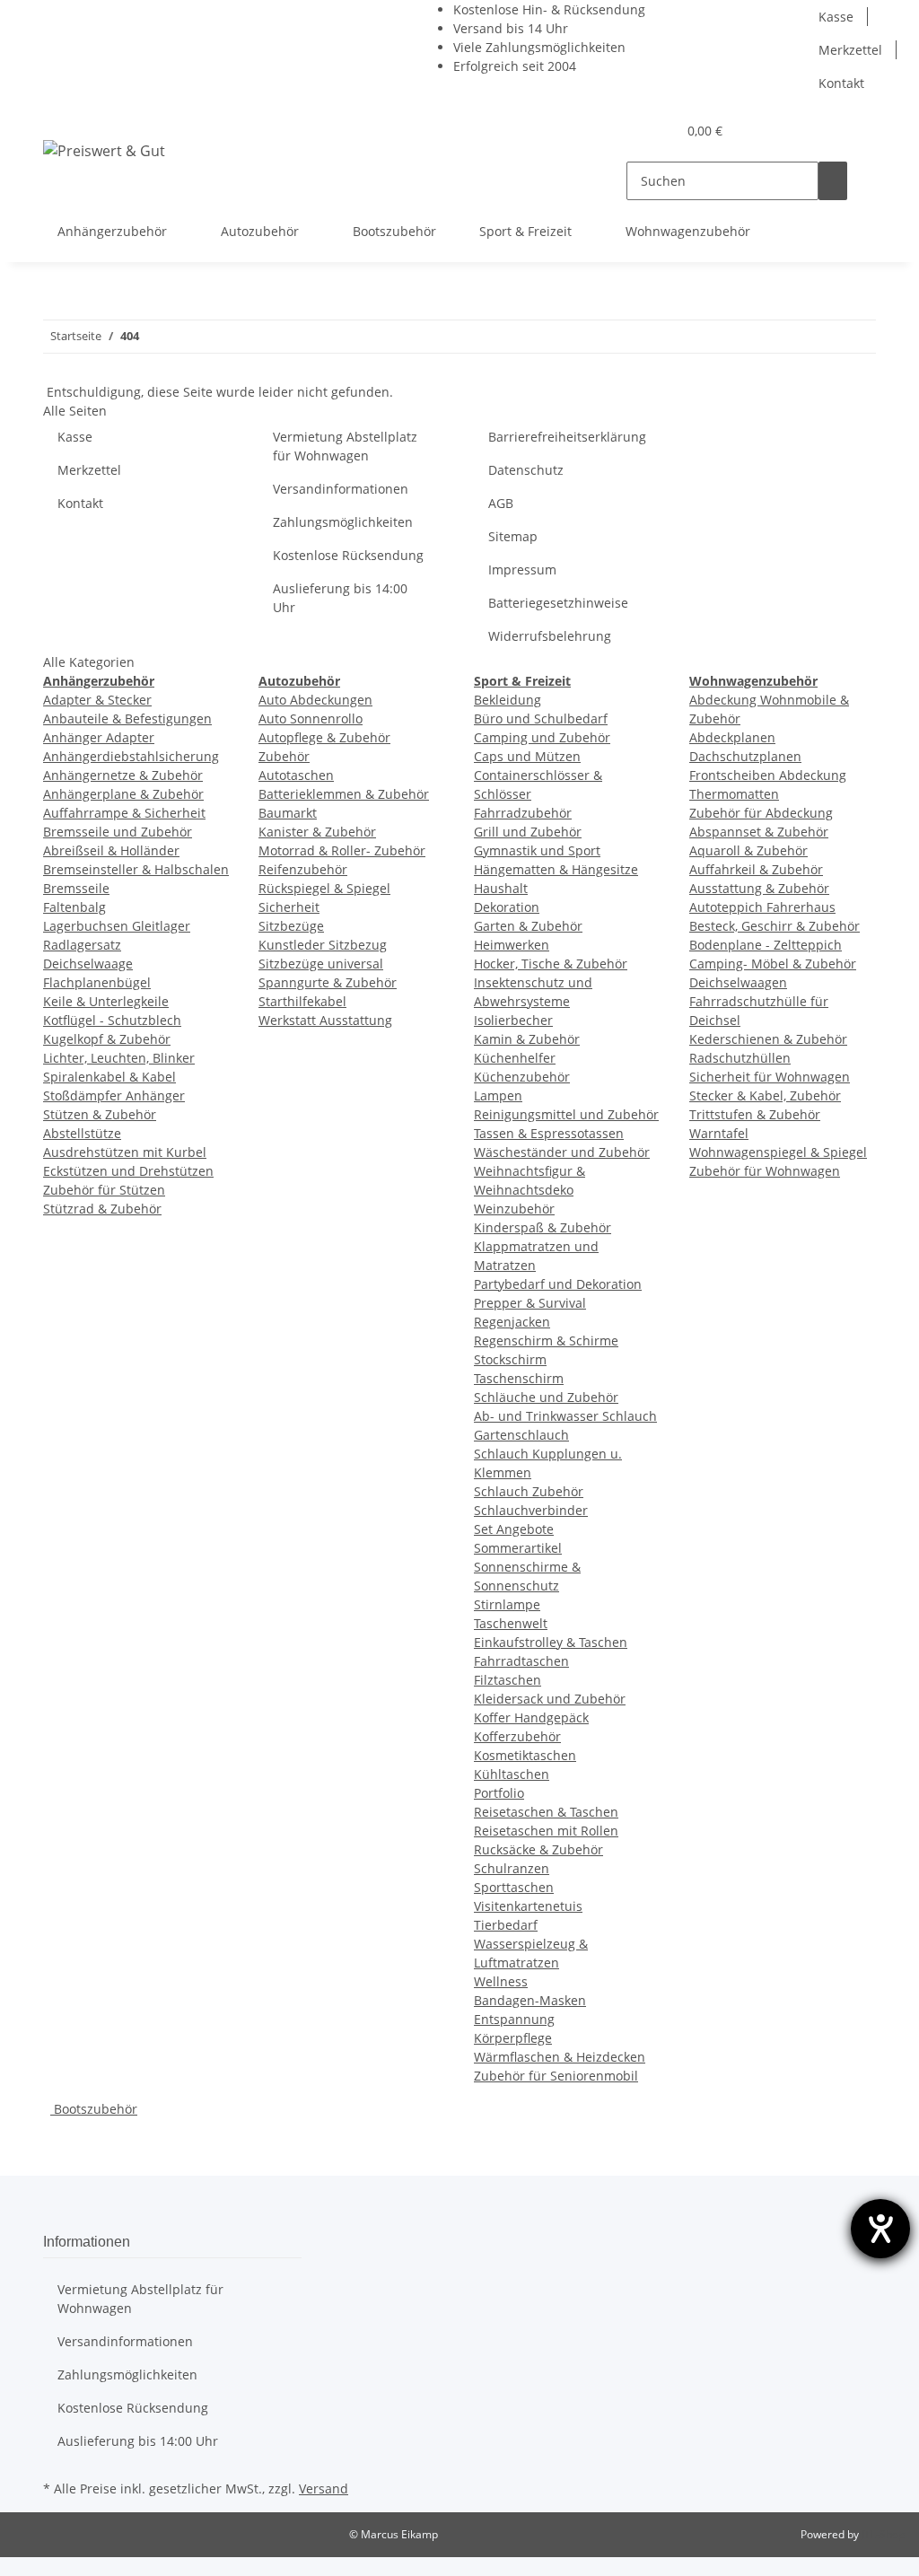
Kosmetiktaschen (525, 1755)
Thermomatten (734, 794)
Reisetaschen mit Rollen (546, 1831)
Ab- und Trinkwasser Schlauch (565, 1416)
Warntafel (719, 1133)
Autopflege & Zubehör (324, 737)
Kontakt (841, 83)
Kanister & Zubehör (317, 832)
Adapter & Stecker (97, 700)
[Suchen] (833, 181)
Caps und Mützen (527, 756)
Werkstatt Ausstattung (325, 1020)
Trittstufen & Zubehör (755, 1114)
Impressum (522, 570)
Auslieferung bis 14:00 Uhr (340, 598)
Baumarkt (288, 813)
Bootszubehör (94, 2109)
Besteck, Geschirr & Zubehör (775, 926)
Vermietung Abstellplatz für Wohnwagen (345, 446)
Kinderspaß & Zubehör (543, 1227)
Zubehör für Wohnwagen (765, 1171)
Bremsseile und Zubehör (118, 832)
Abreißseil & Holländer (111, 850)
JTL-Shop (883, 2534)
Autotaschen (296, 775)
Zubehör (284, 756)
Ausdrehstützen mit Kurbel (125, 1152)
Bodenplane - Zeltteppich (766, 945)
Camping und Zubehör (542, 737)
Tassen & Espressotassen (549, 1133)
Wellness (501, 1981)
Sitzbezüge (291, 926)
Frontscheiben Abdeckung (768, 775)
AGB (501, 503)
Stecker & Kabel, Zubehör (765, 1095)
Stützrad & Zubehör (102, 1209)
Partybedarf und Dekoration (558, 1284)
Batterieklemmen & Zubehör (344, 794)
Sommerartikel (518, 1548)
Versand (324, 2488)
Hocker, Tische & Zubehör (551, 964)
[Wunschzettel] (655, 131)
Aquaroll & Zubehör (748, 850)
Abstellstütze (82, 1133)
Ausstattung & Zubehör (759, 888)
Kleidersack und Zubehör (550, 1699)
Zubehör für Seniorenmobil (556, 2076)
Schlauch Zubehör (529, 1491)
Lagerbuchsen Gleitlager (117, 926)
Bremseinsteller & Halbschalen (136, 869)
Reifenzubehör (303, 869)
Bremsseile (76, 888)
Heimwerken (512, 945)
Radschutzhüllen (740, 1058)
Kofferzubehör (517, 1736)
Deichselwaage (88, 964)
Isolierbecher (513, 1020)
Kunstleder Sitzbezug (323, 945)
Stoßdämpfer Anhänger (114, 1095)
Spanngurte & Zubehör (328, 982)
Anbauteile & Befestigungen (127, 718)
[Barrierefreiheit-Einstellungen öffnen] (880, 2229)
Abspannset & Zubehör (759, 832)
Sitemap (513, 536)
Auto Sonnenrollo (311, 718)
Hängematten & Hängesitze (556, 869)
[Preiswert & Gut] (104, 150)
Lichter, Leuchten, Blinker (119, 1058)
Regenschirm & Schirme (546, 1341)
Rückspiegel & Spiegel (324, 888)
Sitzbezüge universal (321, 964)
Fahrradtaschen (521, 1661)
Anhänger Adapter (99, 737)
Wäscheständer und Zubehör (562, 1152)
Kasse (836, 17)
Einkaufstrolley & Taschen (551, 1642)
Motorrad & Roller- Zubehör (342, 850)
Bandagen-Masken (530, 2000)
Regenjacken (512, 1322)
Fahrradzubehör (523, 813)
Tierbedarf (506, 1925)
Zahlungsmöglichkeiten (343, 522)
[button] (626, 131)
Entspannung (514, 2019)
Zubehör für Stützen (104, 1190)
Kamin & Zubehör (527, 1039)
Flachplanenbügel (97, 982)
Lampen (498, 1095)
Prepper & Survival (530, 1303)
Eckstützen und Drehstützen (128, 1171)
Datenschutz (526, 470)
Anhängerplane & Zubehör (123, 794)
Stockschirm (510, 1359)
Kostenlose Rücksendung (348, 555)
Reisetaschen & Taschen (546, 1812)
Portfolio (499, 1793)
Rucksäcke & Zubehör (538, 1849)
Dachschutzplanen (745, 756)
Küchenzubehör (522, 1077)
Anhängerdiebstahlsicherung (131, 756)
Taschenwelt (511, 1623)
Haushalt (501, 888)
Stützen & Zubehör (100, 1114)
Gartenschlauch (521, 1435)
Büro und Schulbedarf (541, 718)
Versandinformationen (341, 489)
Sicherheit (289, 907)
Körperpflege (513, 2038)
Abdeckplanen (732, 737)
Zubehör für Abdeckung (761, 813)
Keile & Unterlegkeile (106, 1001)
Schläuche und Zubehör (546, 1397)
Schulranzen (512, 1868)
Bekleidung (508, 700)
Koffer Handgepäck (531, 1717)
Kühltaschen (512, 1774)
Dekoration (507, 907)
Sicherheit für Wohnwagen (770, 1077)
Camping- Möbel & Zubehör (773, 964)
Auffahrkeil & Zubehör (756, 869)
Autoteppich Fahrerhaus (762, 907)
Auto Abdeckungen (315, 700)
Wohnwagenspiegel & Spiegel (778, 1152)
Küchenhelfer (515, 1058)
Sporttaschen (514, 1887)
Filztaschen (508, 1680)
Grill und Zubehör (528, 832)
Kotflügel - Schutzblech (112, 1020)
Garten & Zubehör (528, 926)
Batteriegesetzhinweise (558, 603)
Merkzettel (850, 50)
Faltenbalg (74, 907)
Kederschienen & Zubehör (768, 1039)
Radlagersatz (82, 945)
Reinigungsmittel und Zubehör (566, 1114)
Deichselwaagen (738, 982)
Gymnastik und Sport (537, 850)
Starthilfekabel (302, 1001)
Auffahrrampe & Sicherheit (124, 813)
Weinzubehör (514, 1209)
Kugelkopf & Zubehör (107, 1039)
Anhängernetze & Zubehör (123, 775)
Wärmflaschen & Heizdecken (560, 2057)
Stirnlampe (507, 1604)
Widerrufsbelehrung (550, 636)
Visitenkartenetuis (528, 1906)
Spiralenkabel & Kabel (109, 1077)
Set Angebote (514, 1529)
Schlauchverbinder (531, 1510)
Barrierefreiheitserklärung (567, 437)
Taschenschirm (519, 1378)
